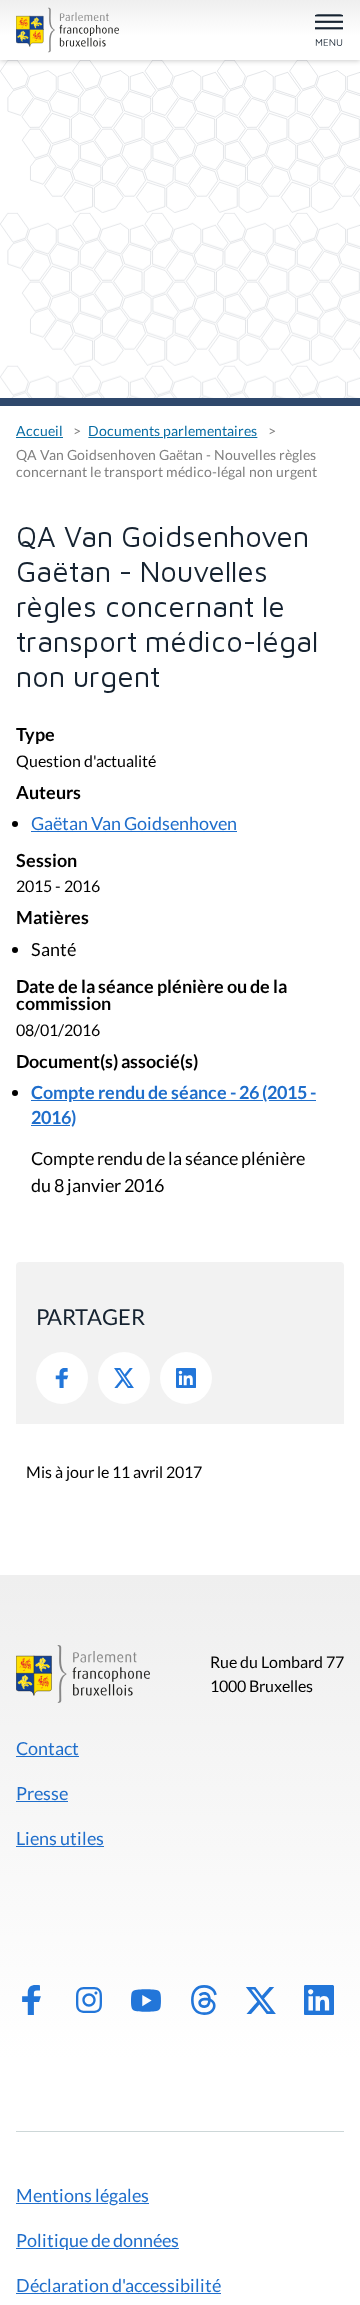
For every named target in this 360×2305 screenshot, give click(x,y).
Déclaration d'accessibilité (118, 2285)
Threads (204, 2000)
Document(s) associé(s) (107, 1062)
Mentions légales (82, 2195)
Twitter (124, 1378)
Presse (42, 1793)
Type (35, 735)
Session (46, 861)
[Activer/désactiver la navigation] (329, 31)
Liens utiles (60, 1838)
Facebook (62, 1378)
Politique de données (97, 2240)
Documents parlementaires (172, 430)
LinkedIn (186, 1378)
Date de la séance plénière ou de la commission (151, 996)
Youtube (146, 2000)
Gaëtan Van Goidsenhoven (134, 823)
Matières (52, 918)
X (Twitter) (261, 2000)
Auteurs (48, 793)
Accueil (39, 430)
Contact (47, 1748)
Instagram (89, 2000)
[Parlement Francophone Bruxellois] (67, 30)
